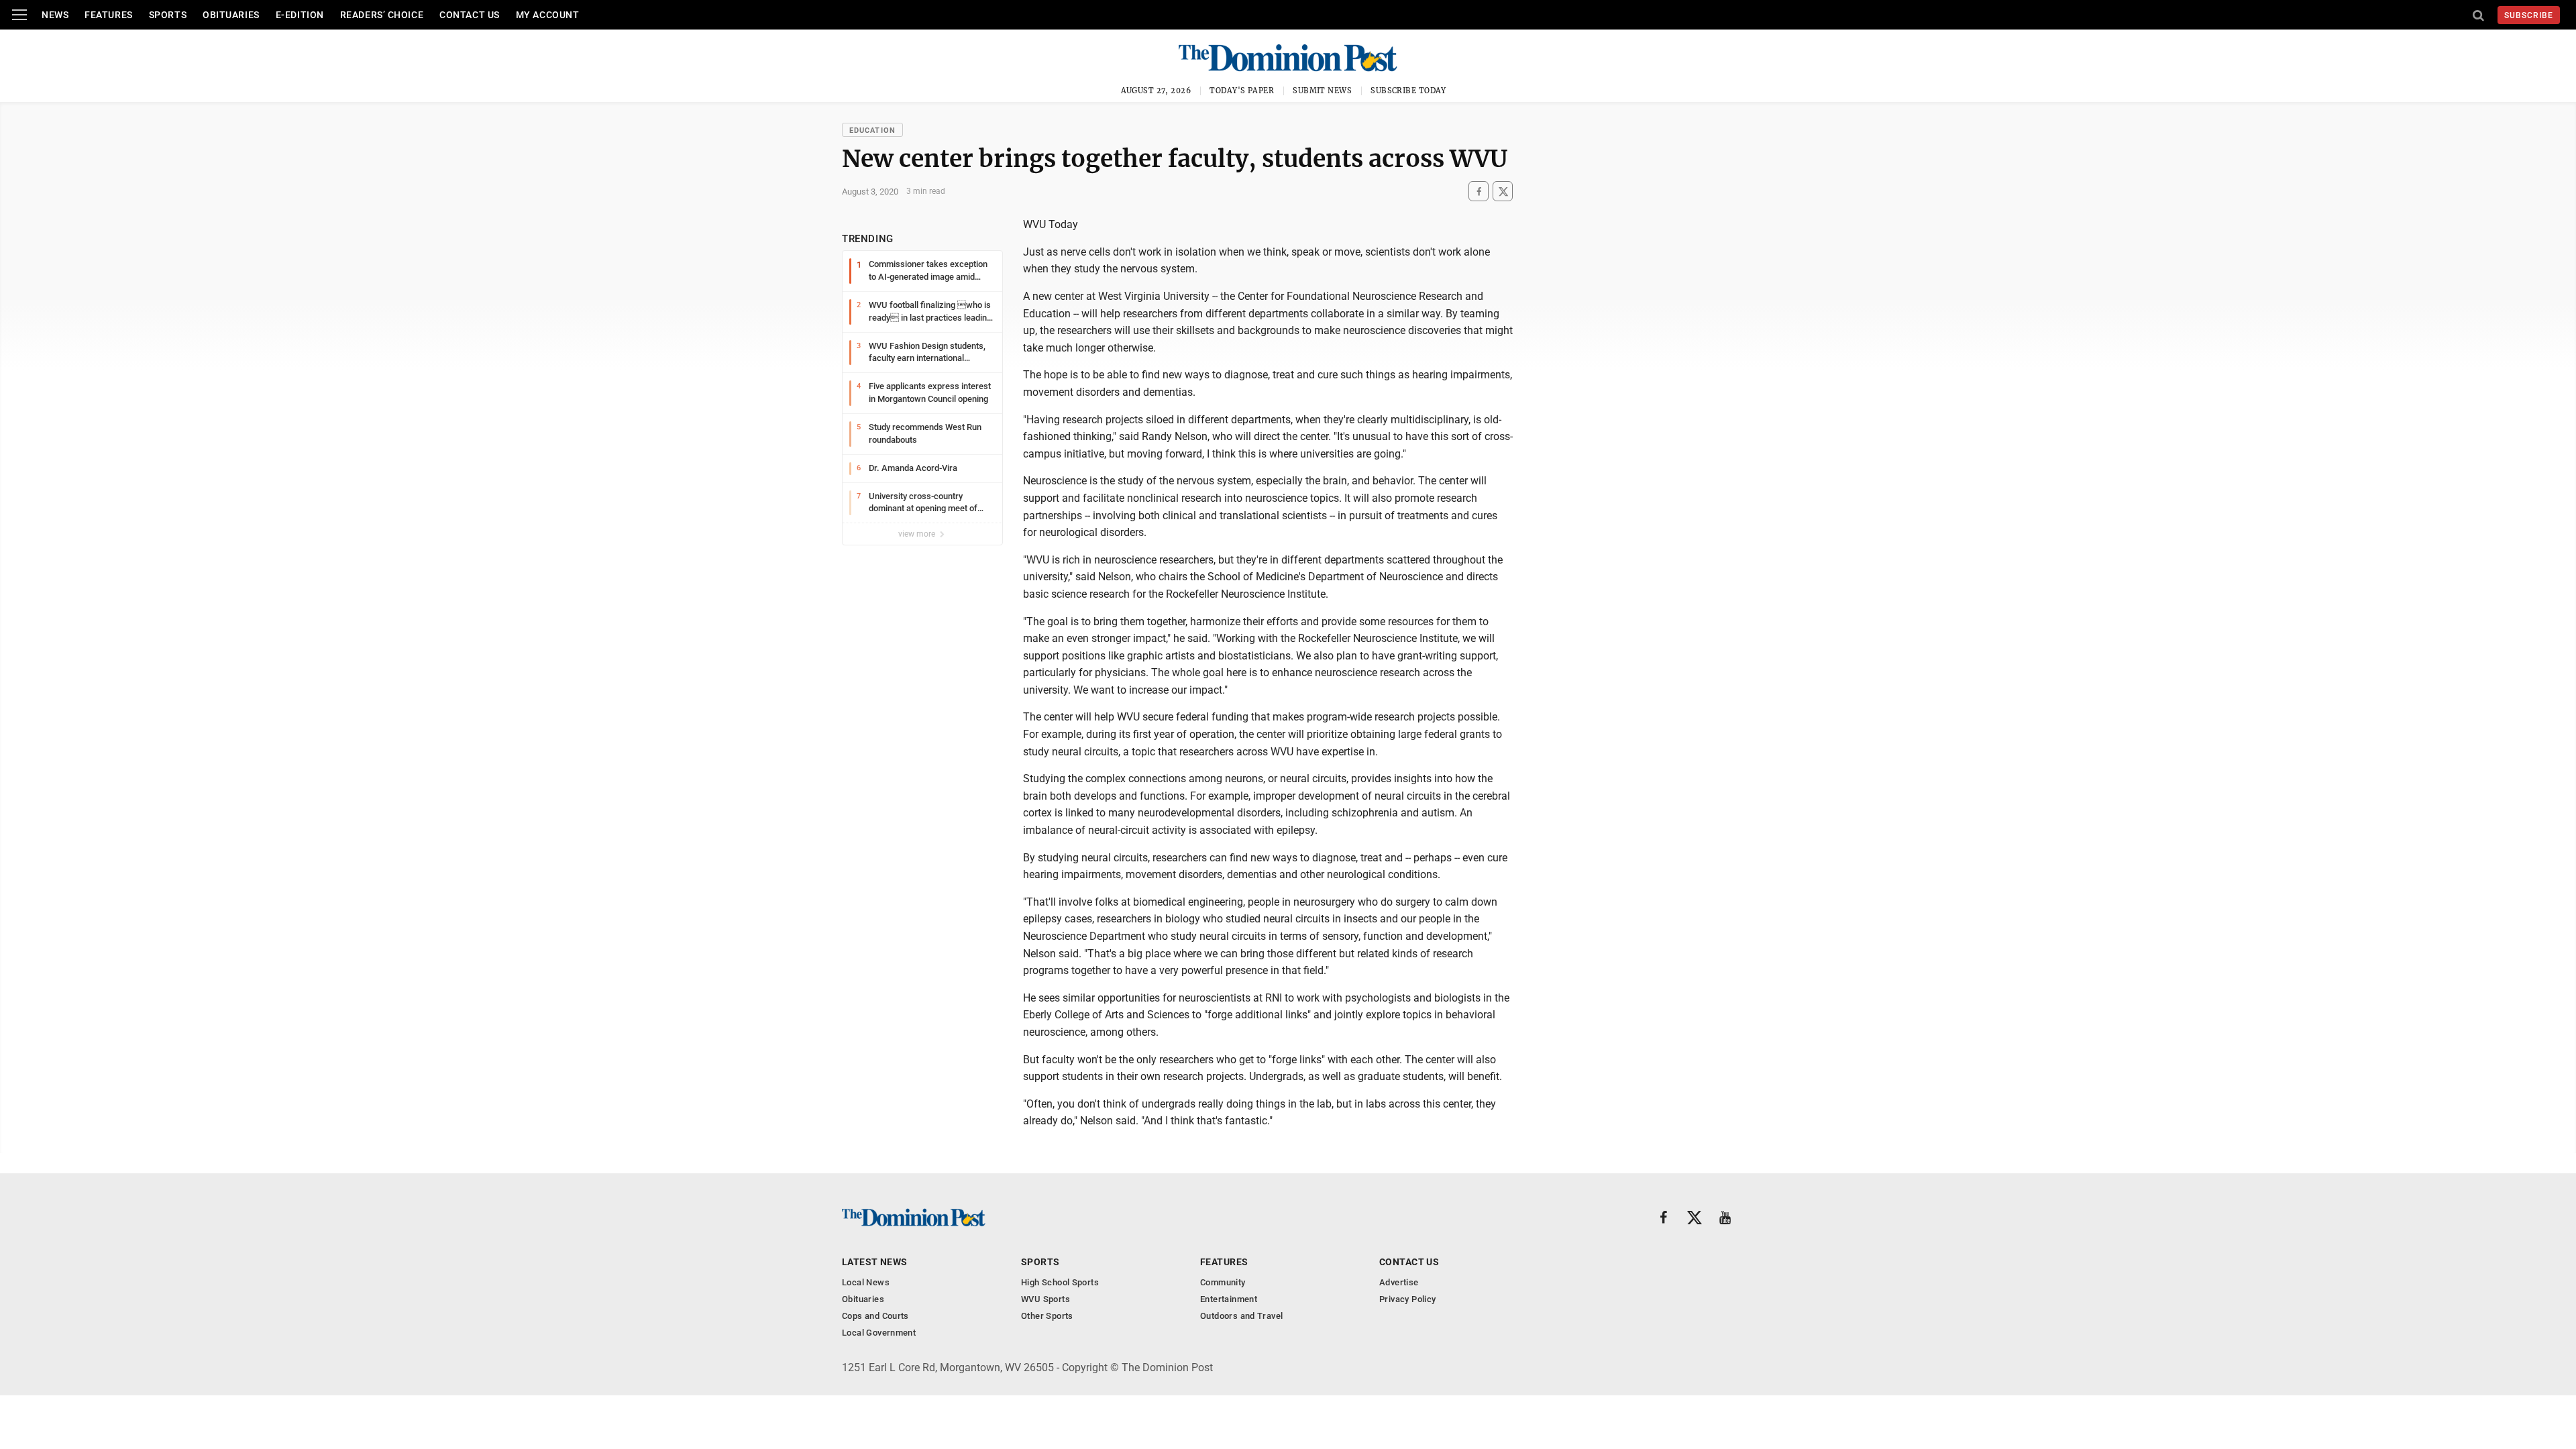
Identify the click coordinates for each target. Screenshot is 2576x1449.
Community (1223, 1282)
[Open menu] (19, 15)
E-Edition (300, 15)
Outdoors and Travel (1241, 1316)
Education (872, 130)
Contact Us (470, 15)
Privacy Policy (1407, 1299)
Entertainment (1229, 1299)
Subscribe (2529, 15)
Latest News (875, 1262)
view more (918, 534)
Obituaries (231, 15)
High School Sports (1060, 1282)
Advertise (1399, 1282)
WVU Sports (1045, 1299)
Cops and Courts (875, 1316)
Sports (168, 15)
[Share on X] (1503, 192)
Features (108, 15)
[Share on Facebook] (1479, 192)
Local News (866, 1282)
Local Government (879, 1333)
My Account (548, 15)
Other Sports (1047, 1316)
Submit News (1322, 91)
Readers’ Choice (382, 15)
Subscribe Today (1408, 91)
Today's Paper (1242, 91)
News (55, 15)
